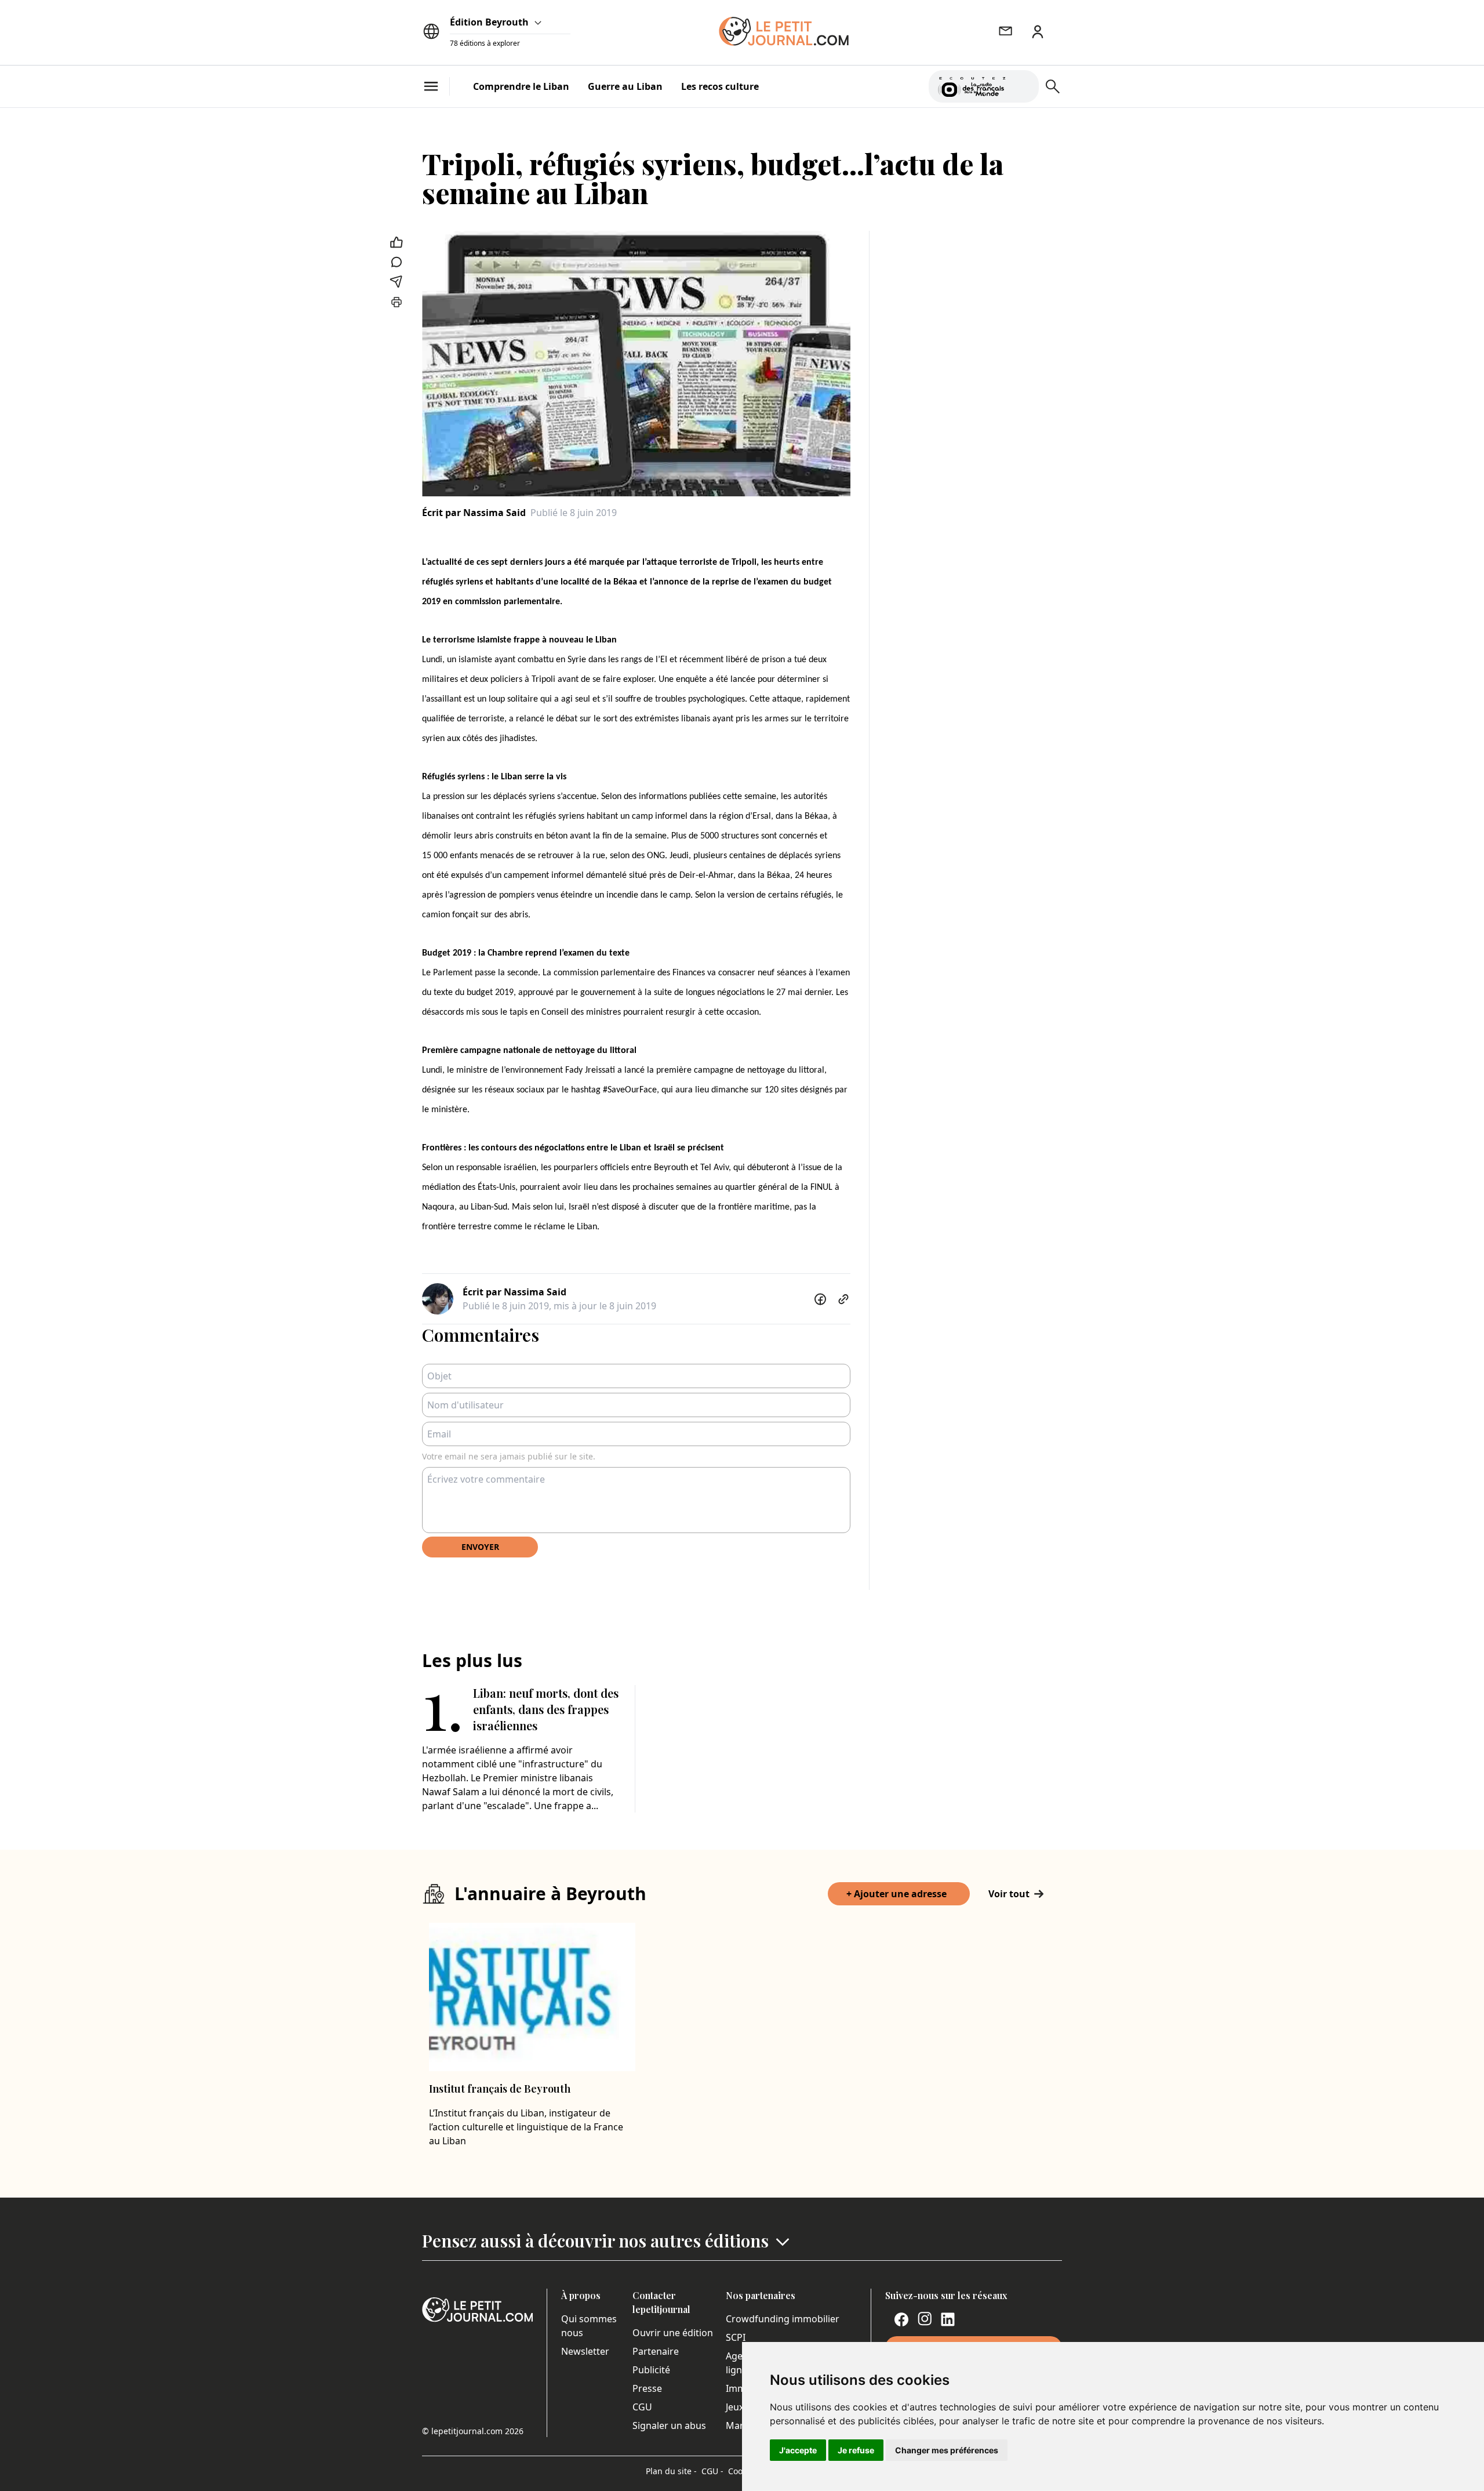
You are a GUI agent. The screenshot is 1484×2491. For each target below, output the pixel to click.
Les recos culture (720, 86)
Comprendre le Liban (521, 86)
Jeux (735, 2407)
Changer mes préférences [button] (947, 2450)
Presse (647, 2388)
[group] (1023, 84)
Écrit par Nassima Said (474, 513)
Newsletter (585, 2351)
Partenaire (656, 2351)
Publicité (651, 2370)
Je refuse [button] (856, 2450)
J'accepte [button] (798, 2450)
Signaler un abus (669, 2425)
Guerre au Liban (625, 86)
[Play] (1023, 86)
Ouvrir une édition (673, 2333)
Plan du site (671, 2471)
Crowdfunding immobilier (783, 2319)
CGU (642, 2407)
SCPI (736, 2337)
